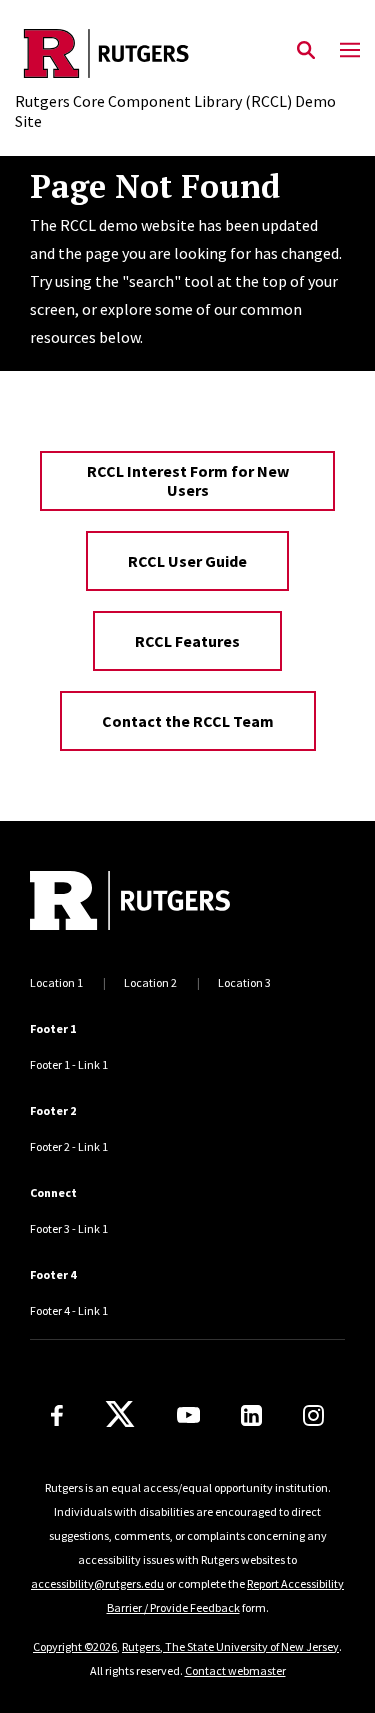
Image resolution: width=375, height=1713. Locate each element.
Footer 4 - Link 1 (69, 1310)
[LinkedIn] (251, 1415)
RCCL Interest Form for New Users (188, 480)
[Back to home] (165, 903)
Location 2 (150, 982)
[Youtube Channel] (188, 1415)
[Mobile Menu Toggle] (350, 51)
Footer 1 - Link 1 (69, 1064)
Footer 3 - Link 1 (69, 1228)
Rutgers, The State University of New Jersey (230, 1646)
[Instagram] (313, 1415)
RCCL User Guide (187, 561)
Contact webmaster (235, 1670)
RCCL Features (187, 641)
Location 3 (244, 982)
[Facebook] (57, 1415)
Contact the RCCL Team (188, 721)
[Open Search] (306, 51)
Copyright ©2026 (75, 1646)
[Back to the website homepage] (187, 53)
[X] (120, 1415)
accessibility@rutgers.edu (97, 1583)
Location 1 (56, 982)
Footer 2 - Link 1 (69, 1146)
